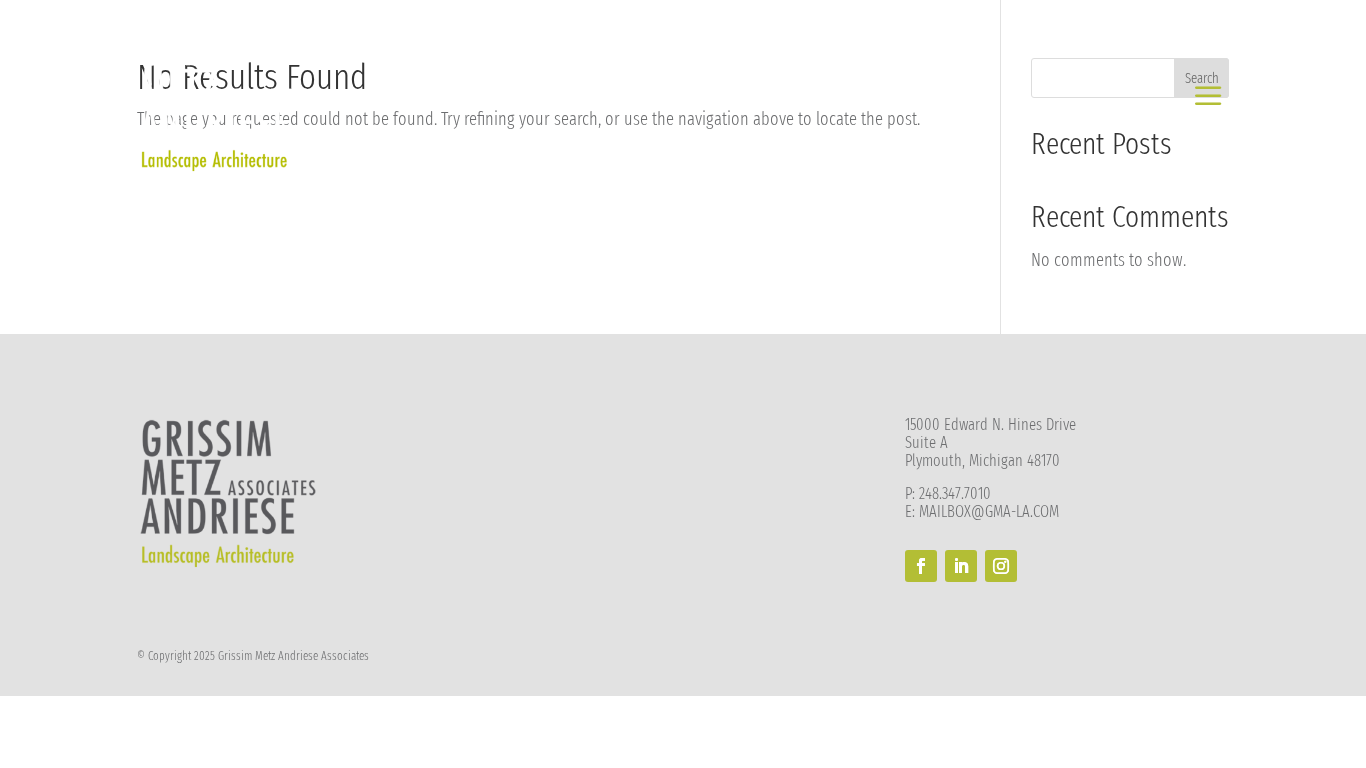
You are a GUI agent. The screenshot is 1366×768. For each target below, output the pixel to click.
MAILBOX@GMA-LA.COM (989, 511)
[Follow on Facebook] (921, 566)
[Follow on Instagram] (1001, 566)
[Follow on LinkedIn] (961, 566)
